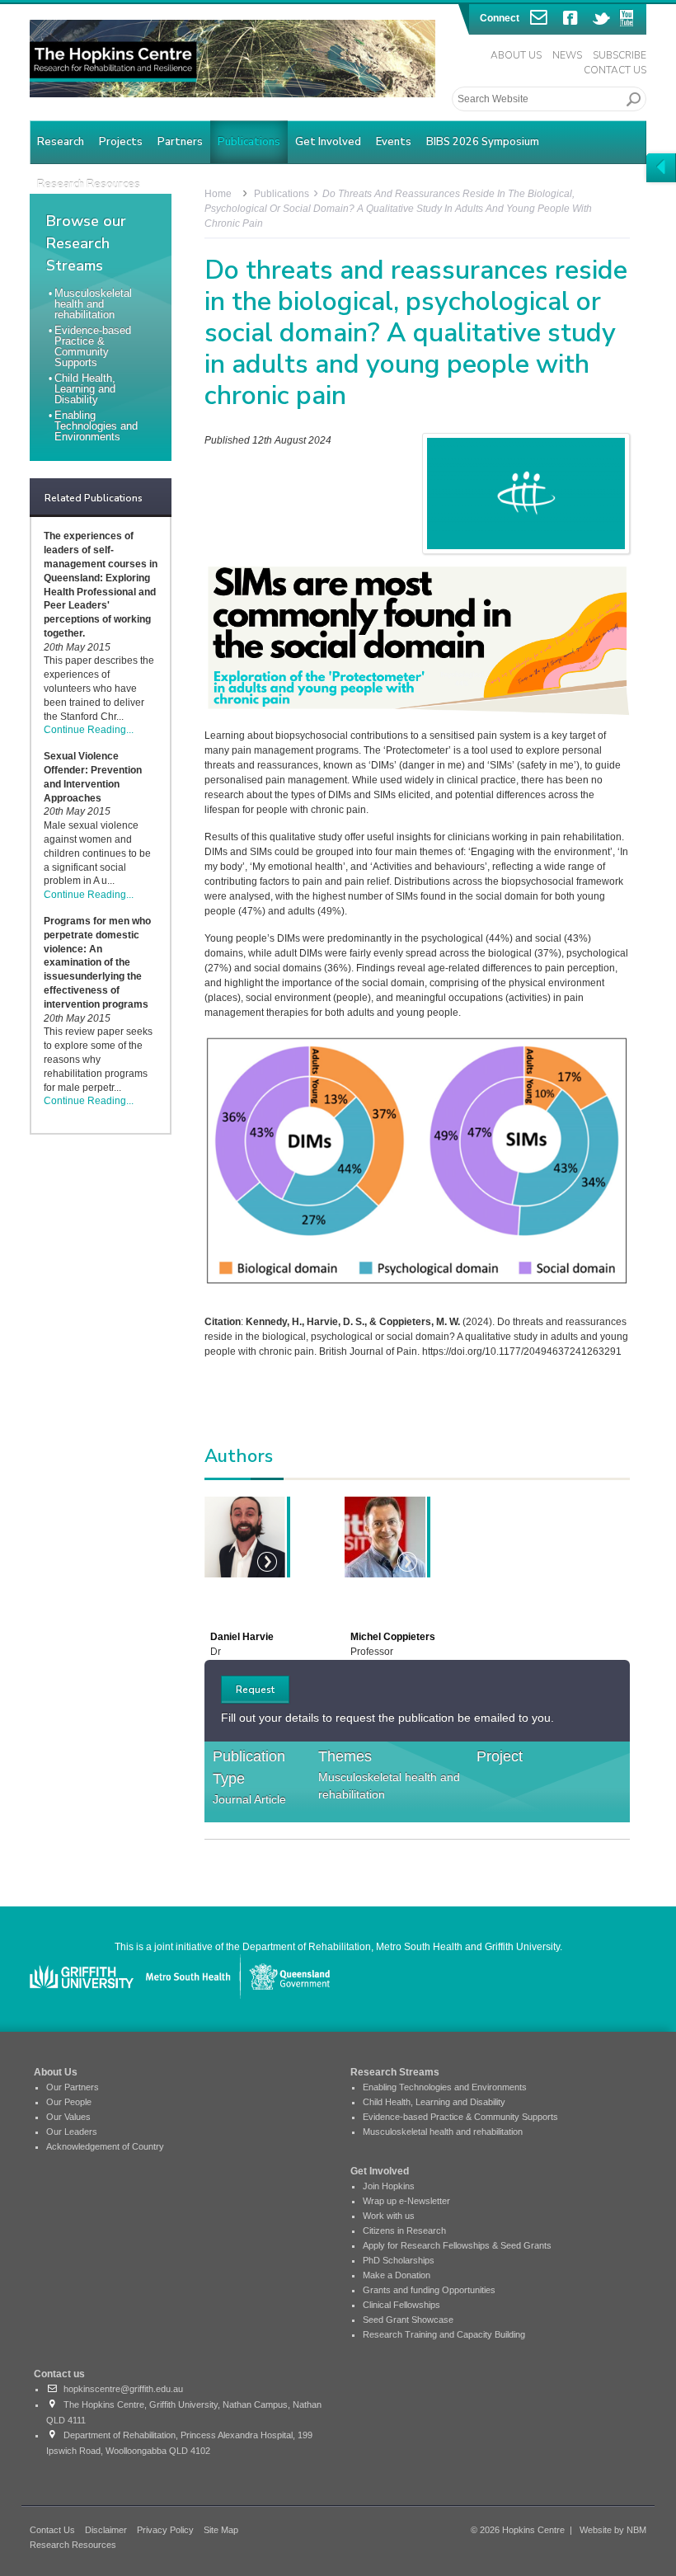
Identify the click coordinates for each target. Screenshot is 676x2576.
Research (61, 142)
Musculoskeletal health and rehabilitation (93, 304)
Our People (69, 2102)
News (567, 55)
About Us (516, 55)
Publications (249, 142)
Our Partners (73, 2087)
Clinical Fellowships (401, 2305)
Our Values (68, 2117)
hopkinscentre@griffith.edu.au (121, 2389)
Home (218, 194)
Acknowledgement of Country (105, 2146)
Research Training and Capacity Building (444, 2334)
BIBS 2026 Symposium (483, 142)
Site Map (221, 2530)
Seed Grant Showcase (408, 2320)
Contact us (59, 2374)
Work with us (389, 2216)
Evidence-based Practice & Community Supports (93, 346)
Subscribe (620, 55)
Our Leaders (72, 2132)
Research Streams (395, 2072)
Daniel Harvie (242, 1637)
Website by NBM (613, 2530)
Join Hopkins (389, 2186)
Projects (121, 142)
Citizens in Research (404, 2230)
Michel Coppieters (393, 1637)
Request (255, 1690)
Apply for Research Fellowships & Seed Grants (457, 2245)
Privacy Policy (165, 2530)
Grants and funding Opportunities (429, 2290)
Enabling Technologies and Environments (96, 426)
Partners (180, 142)
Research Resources (73, 2545)
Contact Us (615, 70)
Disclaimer (106, 2530)
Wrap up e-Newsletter (406, 2201)
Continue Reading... (89, 730)
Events (394, 142)
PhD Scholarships (399, 2260)
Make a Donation (397, 2275)
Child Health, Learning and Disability (85, 389)
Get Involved (328, 142)
